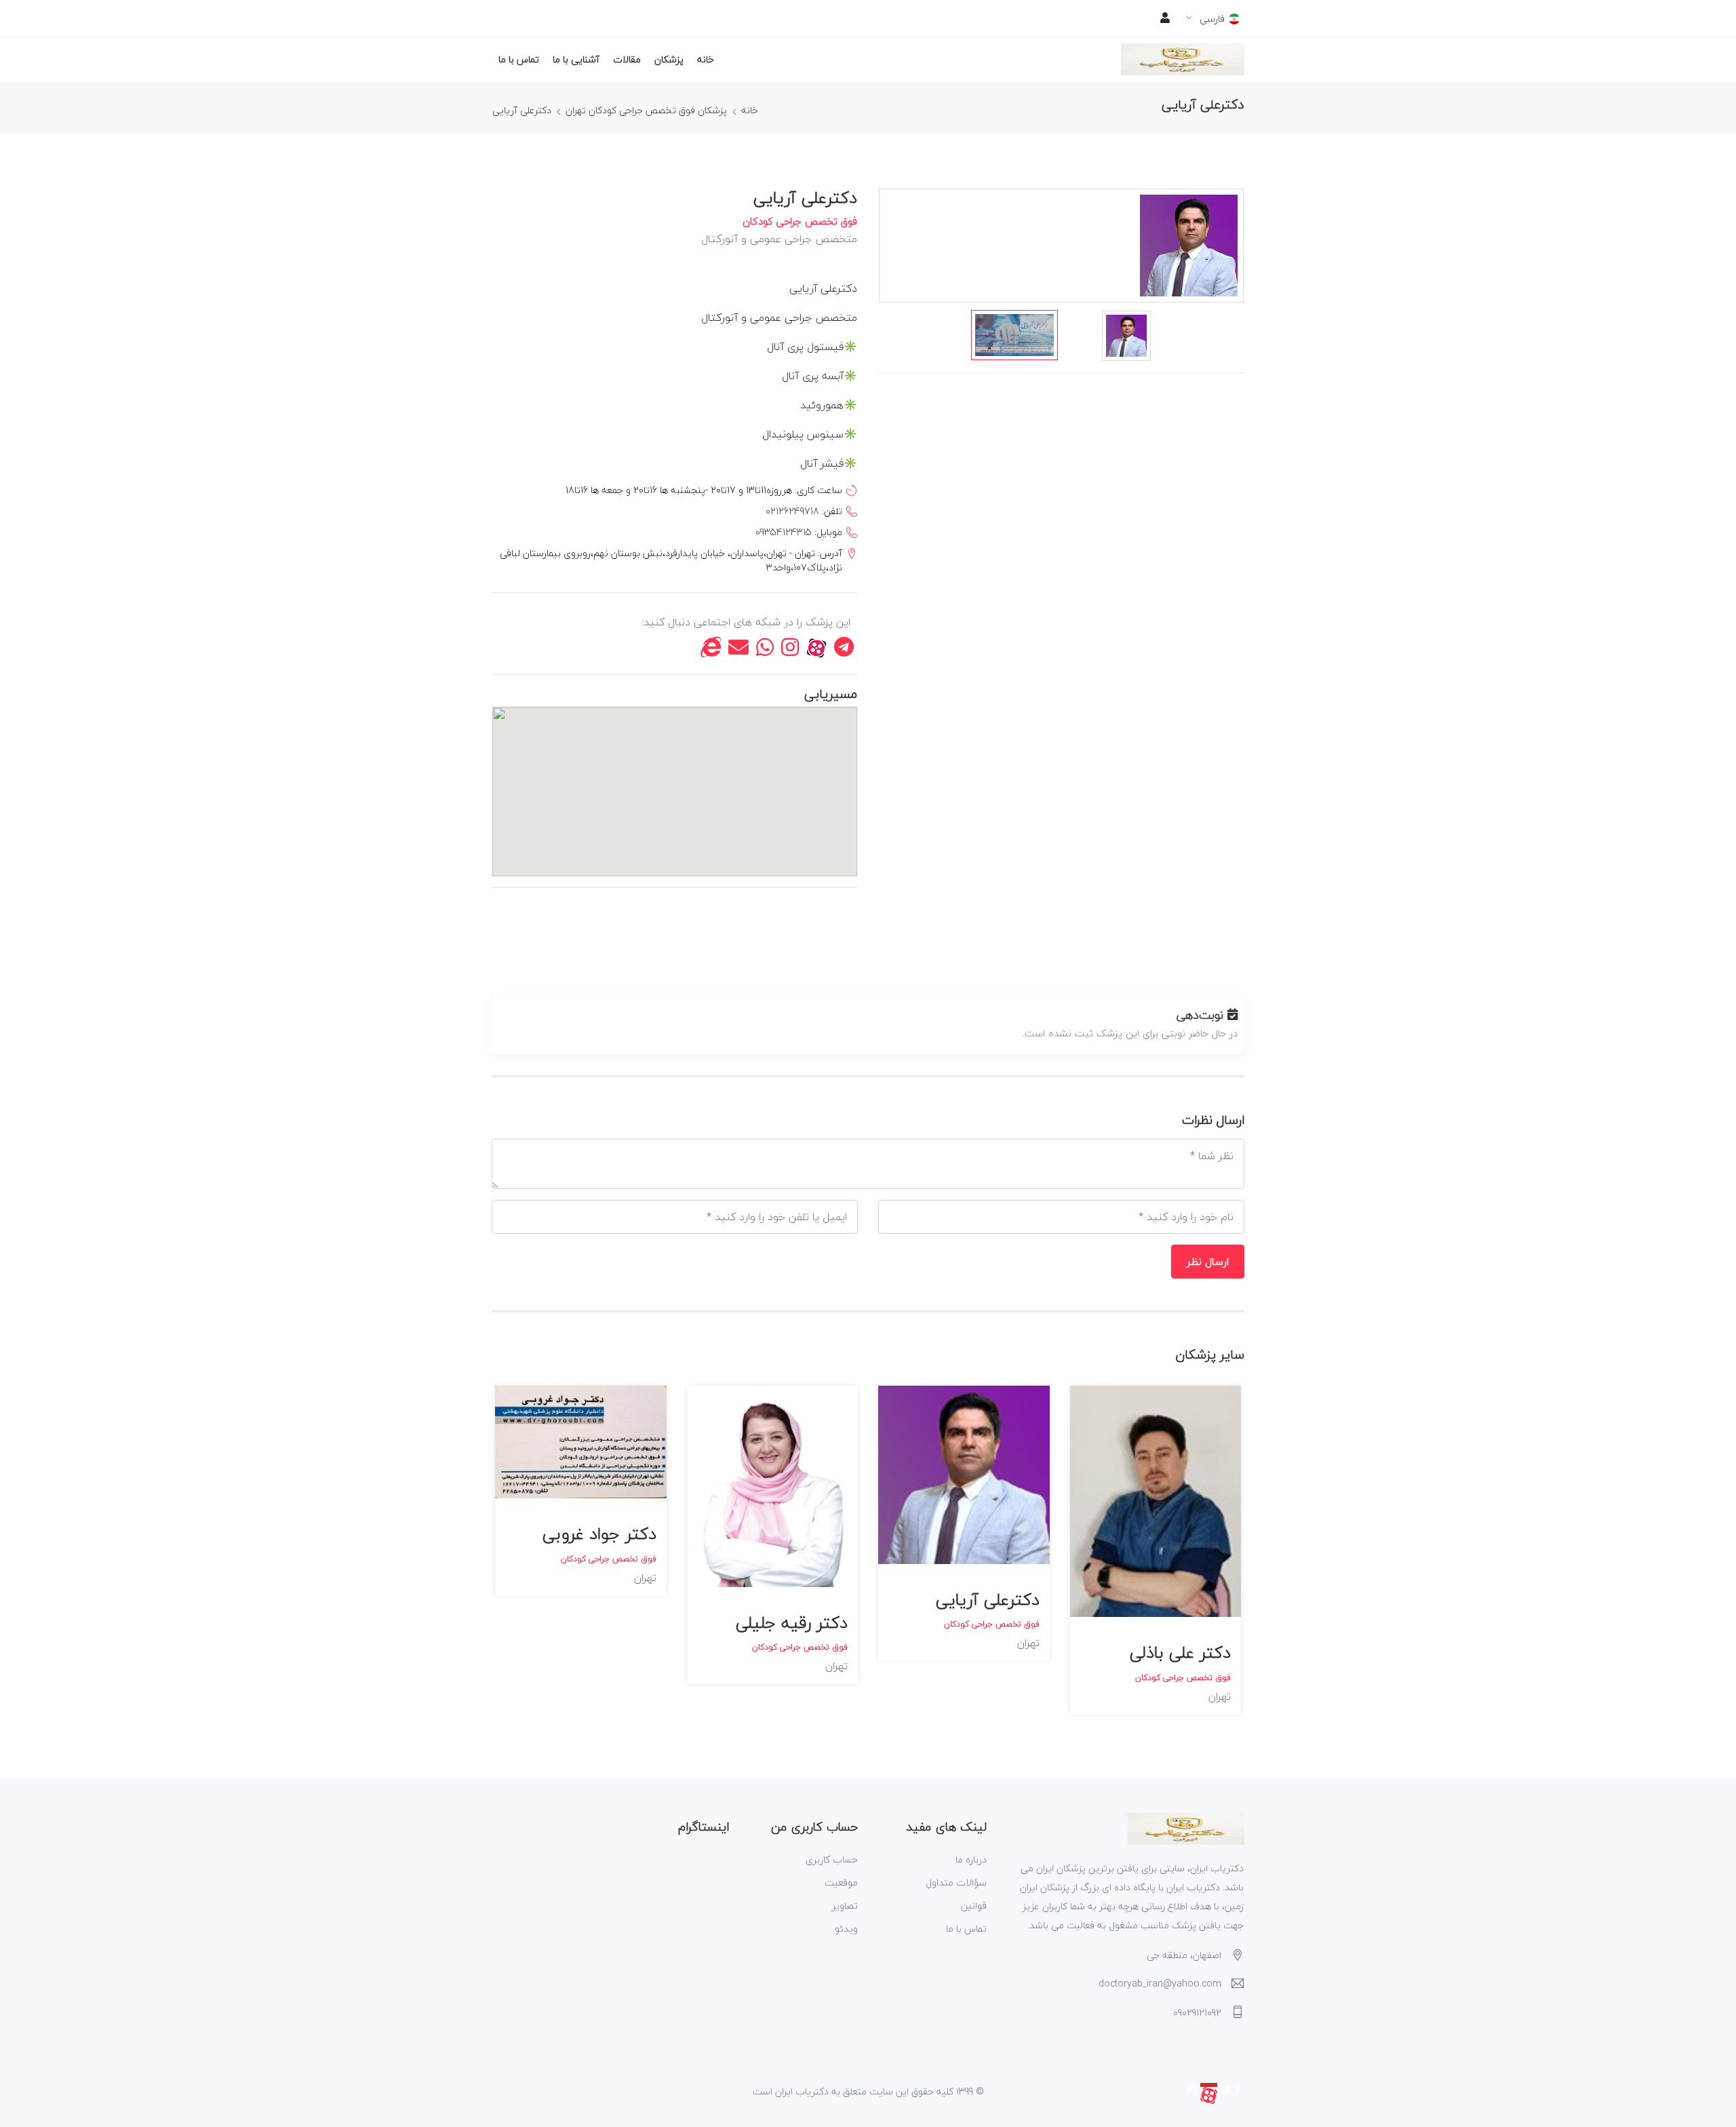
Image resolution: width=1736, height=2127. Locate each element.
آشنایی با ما (576, 59)
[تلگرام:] (844, 651)
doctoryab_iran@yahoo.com (1160, 1984)
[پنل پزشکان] (1165, 18)
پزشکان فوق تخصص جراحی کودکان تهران (646, 110)
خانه (706, 59)
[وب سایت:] (711, 651)
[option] (1014, 335)
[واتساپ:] (765, 651)
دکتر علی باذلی (1180, 1653)
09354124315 (784, 532)
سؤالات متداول (956, 1882)
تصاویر (845, 1906)
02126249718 (792, 511)
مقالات (627, 59)
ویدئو (846, 1929)
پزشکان (669, 59)
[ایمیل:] (738, 651)
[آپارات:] (816, 650)
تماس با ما (519, 59)
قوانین (974, 1906)
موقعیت (841, 1882)
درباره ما (971, 1859)
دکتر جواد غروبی (599, 1534)
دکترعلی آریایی (522, 110)
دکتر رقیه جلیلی (792, 1623)
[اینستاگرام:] (790, 651)
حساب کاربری (832, 1859)
